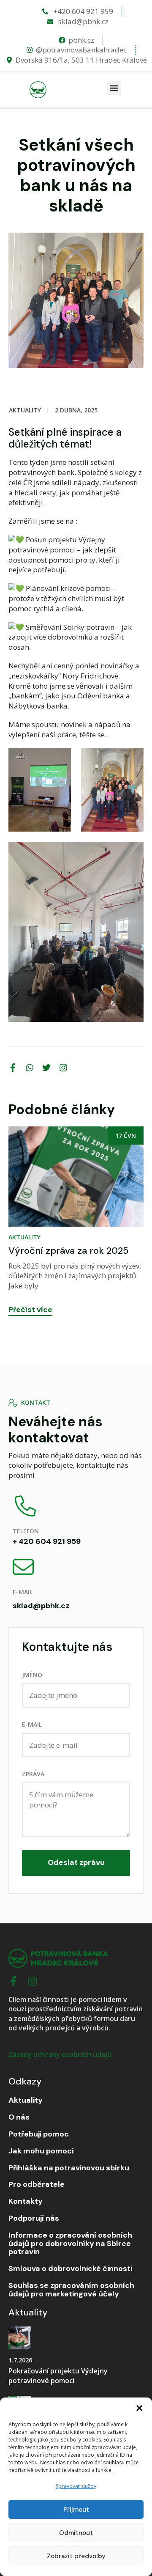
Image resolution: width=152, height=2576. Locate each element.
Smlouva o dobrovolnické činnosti (70, 2269)
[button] (139, 2408)
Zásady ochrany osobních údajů (60, 2054)
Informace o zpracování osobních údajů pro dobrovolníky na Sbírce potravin (70, 2244)
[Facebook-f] (14, 1981)
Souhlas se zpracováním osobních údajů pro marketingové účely (71, 2290)
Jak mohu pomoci (41, 2151)
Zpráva (33, 1774)
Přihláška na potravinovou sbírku (69, 2168)
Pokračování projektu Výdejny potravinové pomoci (58, 2376)
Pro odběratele (37, 2185)
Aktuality (25, 410)
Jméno (32, 1675)
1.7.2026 (20, 2360)
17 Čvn (99, 1136)
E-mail (32, 1724)
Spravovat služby (76, 2486)
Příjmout (76, 2510)
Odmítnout (76, 2533)
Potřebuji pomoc (39, 2134)
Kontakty (26, 2202)
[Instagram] (33, 1981)
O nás (19, 2117)
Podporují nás (34, 2219)
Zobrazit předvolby (76, 2556)
